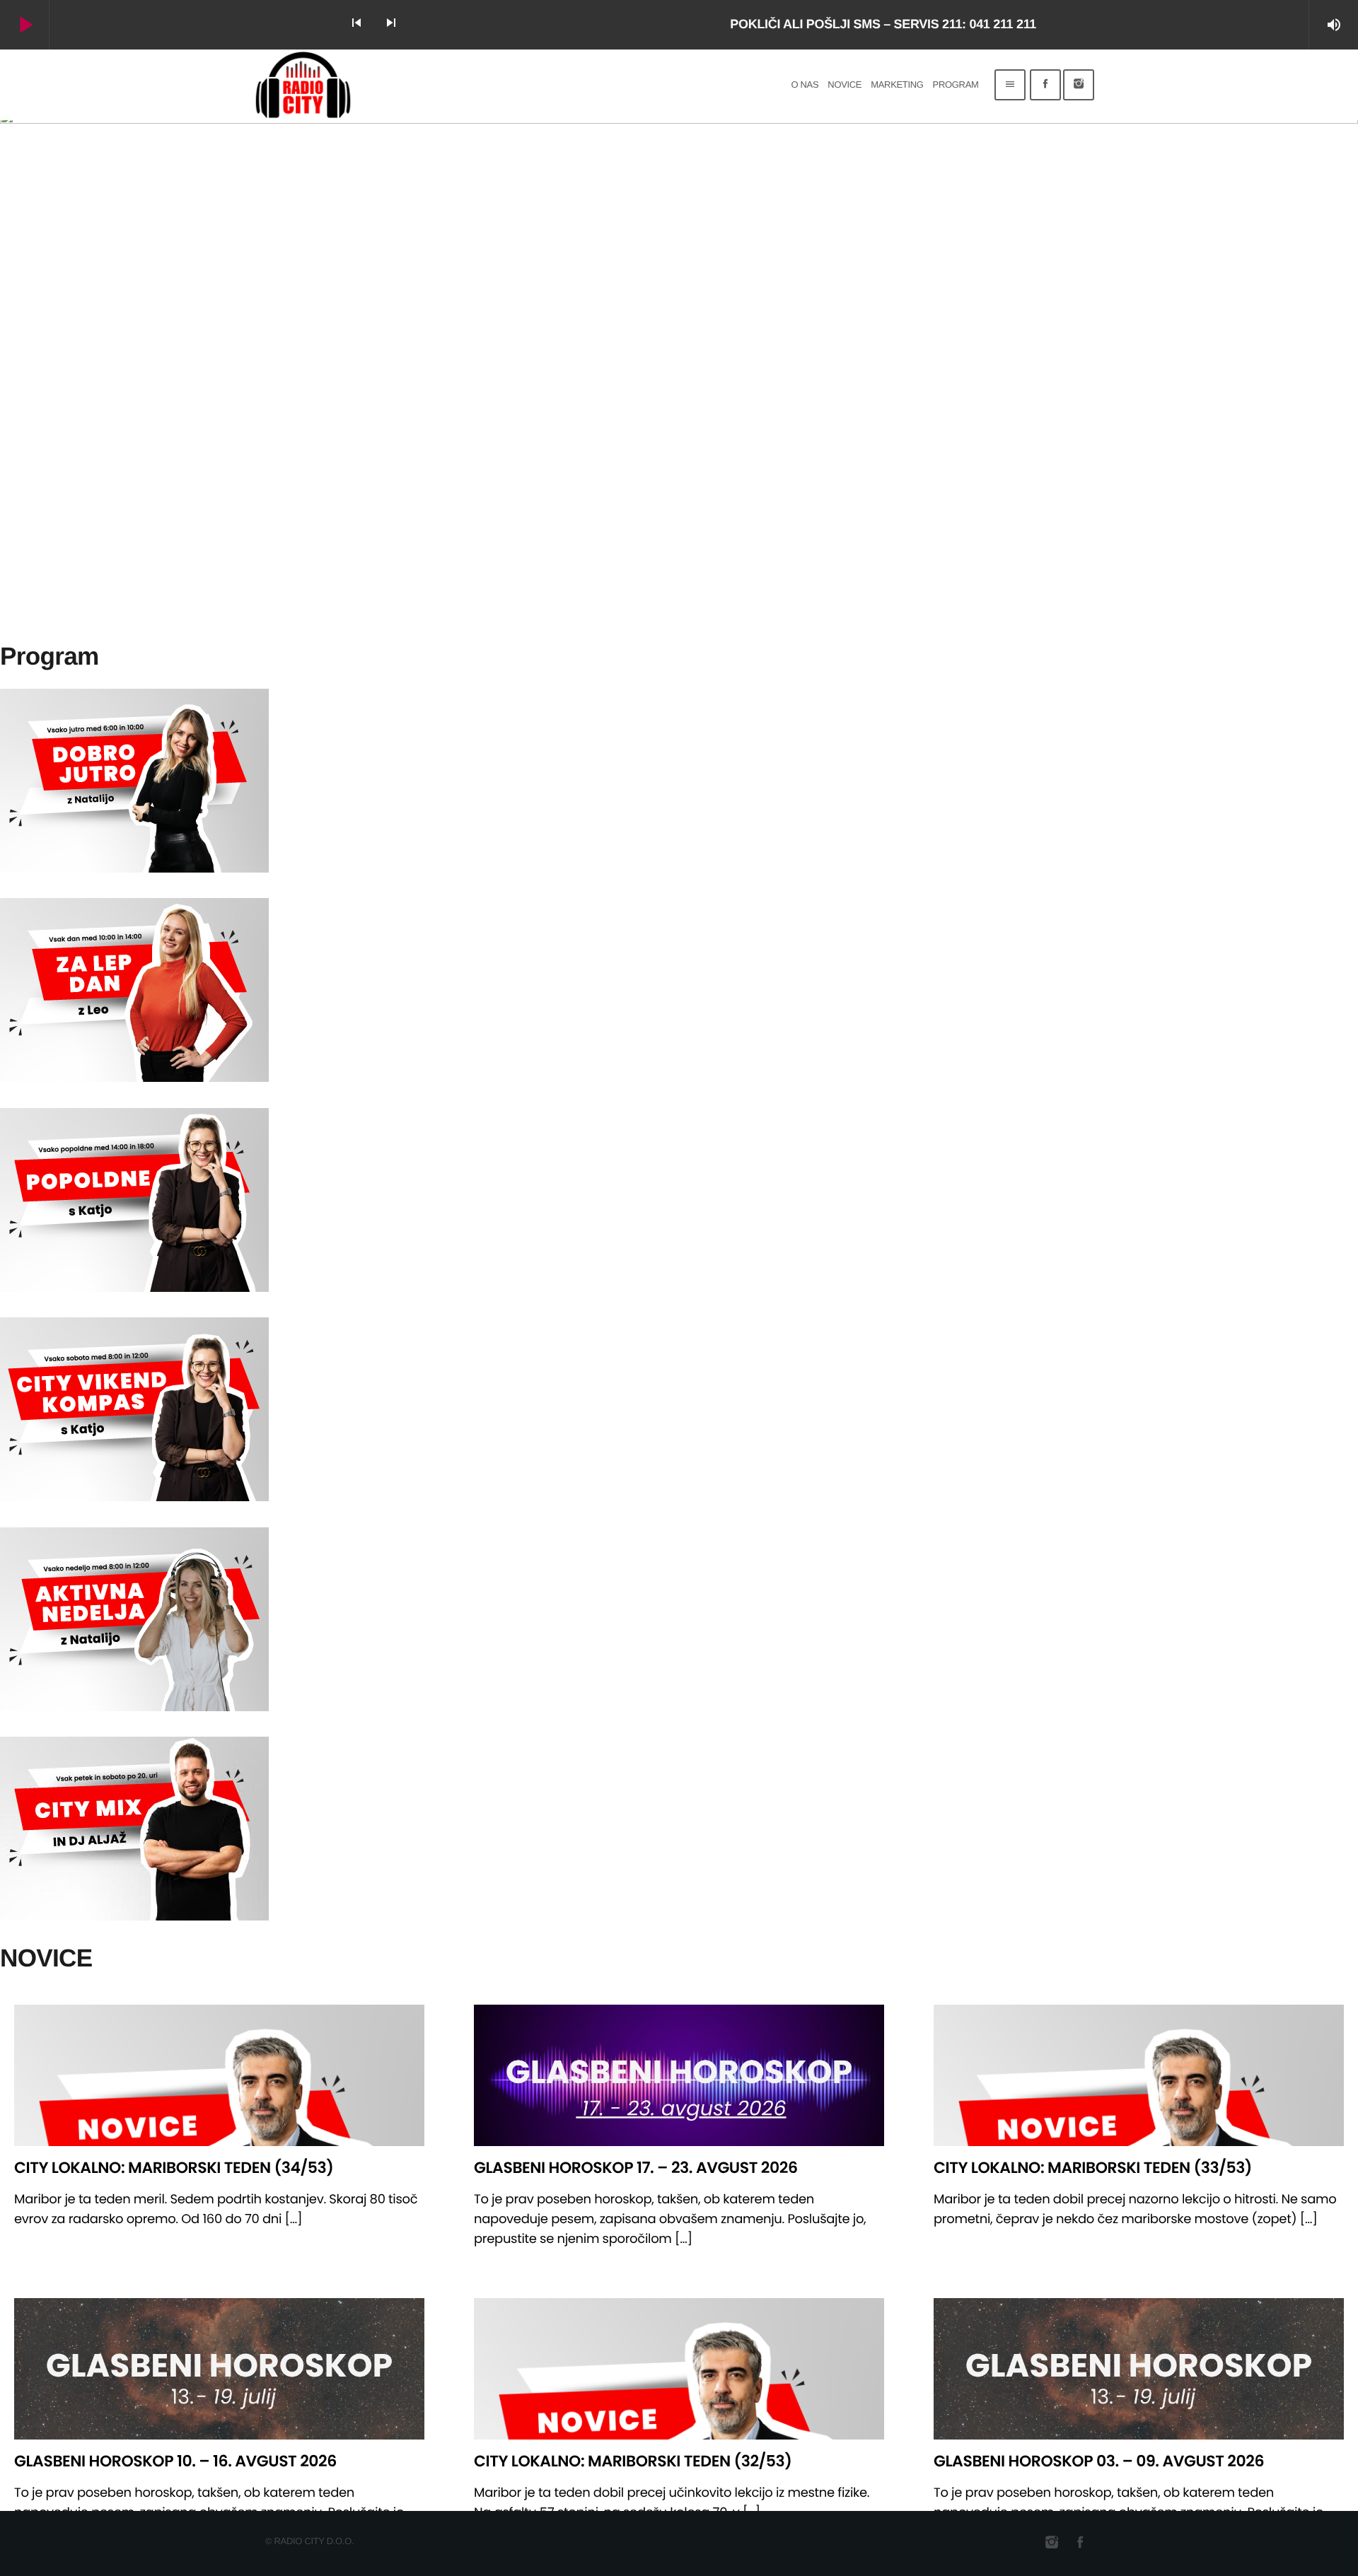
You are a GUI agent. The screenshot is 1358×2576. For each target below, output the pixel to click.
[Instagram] (1079, 85)
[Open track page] (429, 25)
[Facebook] (1045, 85)
